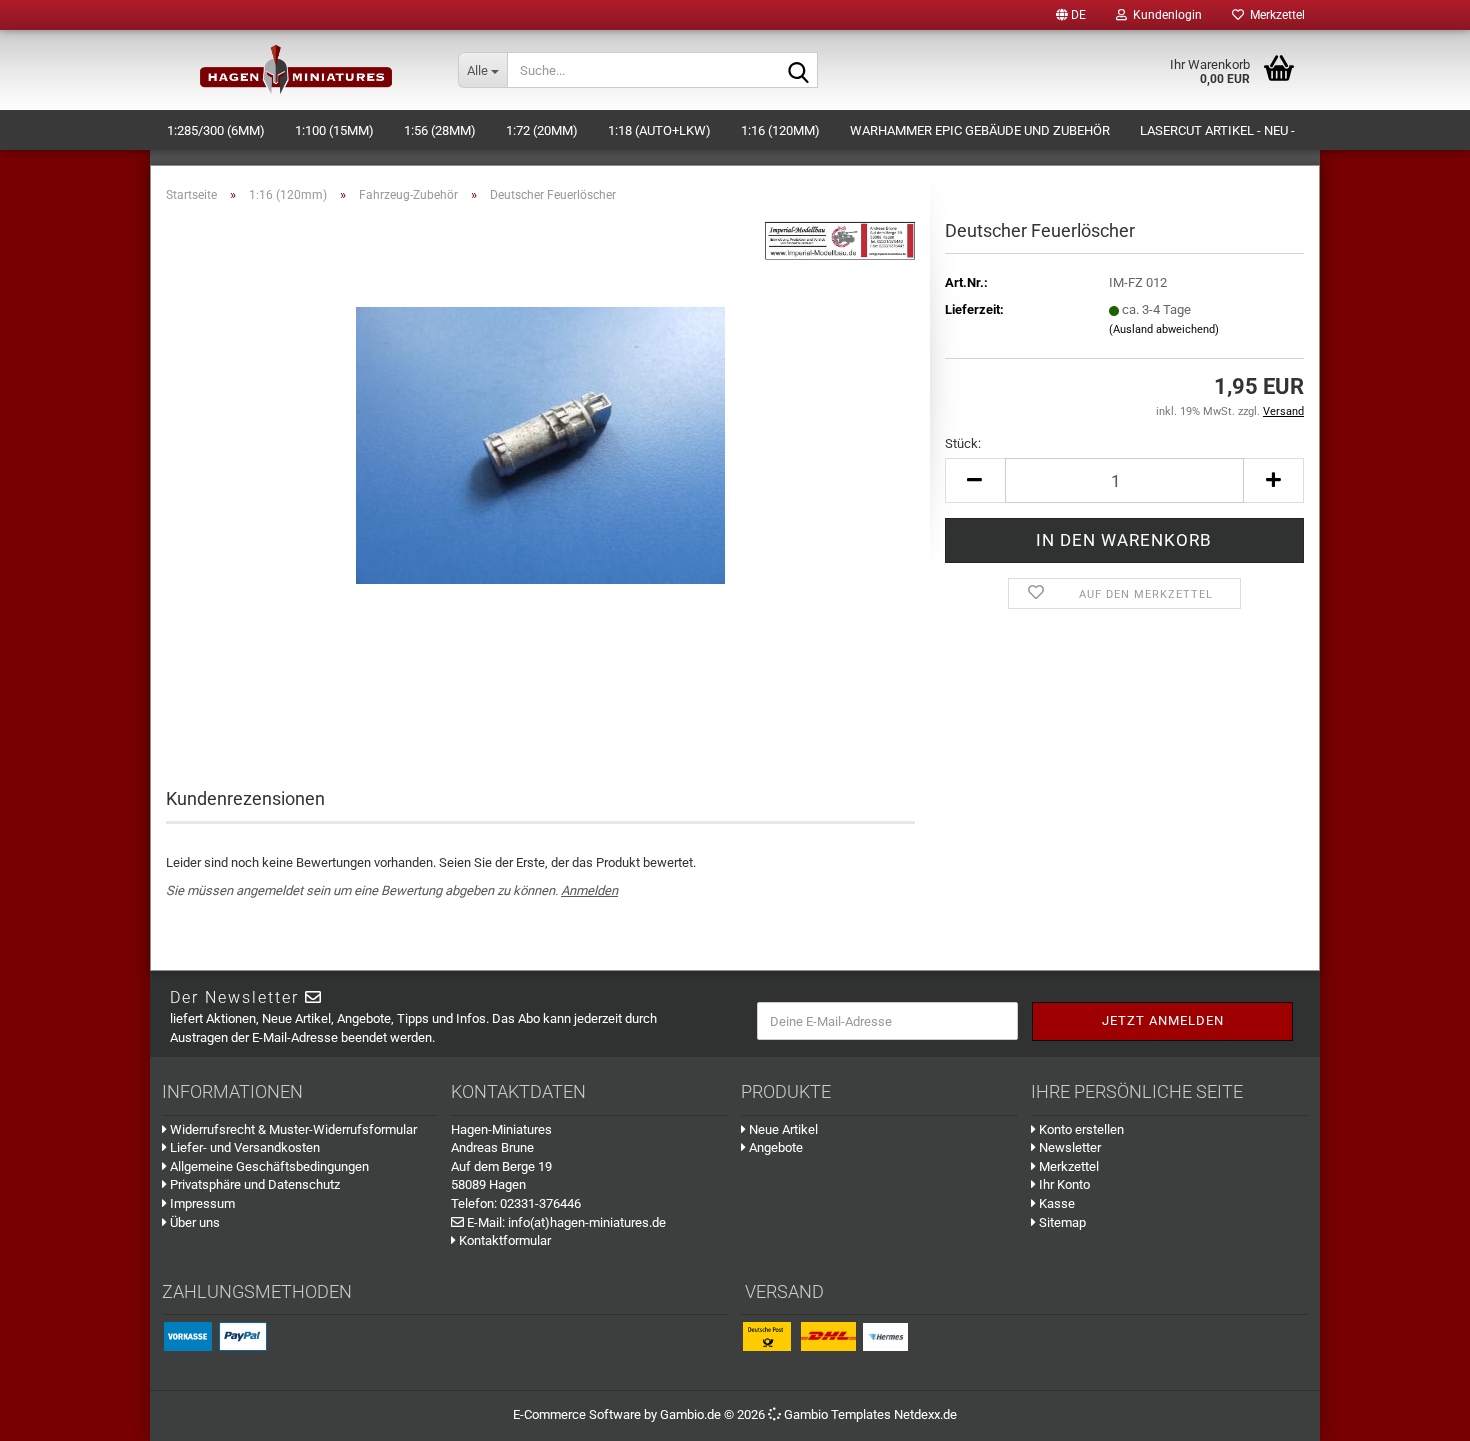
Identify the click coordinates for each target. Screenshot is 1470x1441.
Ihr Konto (1063, 1184)
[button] (1071, 15)
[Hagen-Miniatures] (296, 70)
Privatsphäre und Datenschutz (253, 1184)
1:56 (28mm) (440, 130)
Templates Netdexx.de (894, 1414)
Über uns (193, 1222)
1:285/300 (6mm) (216, 130)
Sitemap (1061, 1222)
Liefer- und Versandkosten (243, 1147)
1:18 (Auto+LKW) (659, 130)
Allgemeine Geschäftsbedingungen (268, 1166)
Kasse (1055, 1203)
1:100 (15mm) (334, 130)
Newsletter (1068, 1147)
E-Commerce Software (577, 1414)
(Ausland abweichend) (1164, 329)
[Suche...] (799, 71)
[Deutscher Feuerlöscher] (540, 443)
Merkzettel (1274, 15)
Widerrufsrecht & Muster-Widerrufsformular (292, 1129)
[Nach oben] (1430, 1411)
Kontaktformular (503, 1240)
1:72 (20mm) (542, 130)
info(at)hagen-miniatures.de (587, 1222)
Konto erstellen (1080, 1129)
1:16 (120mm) (780, 130)
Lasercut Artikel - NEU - (1217, 130)
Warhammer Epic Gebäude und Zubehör (980, 130)
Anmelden (589, 890)
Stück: (963, 443)
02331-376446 (540, 1203)
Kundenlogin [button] (1164, 15)
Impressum (201, 1203)
